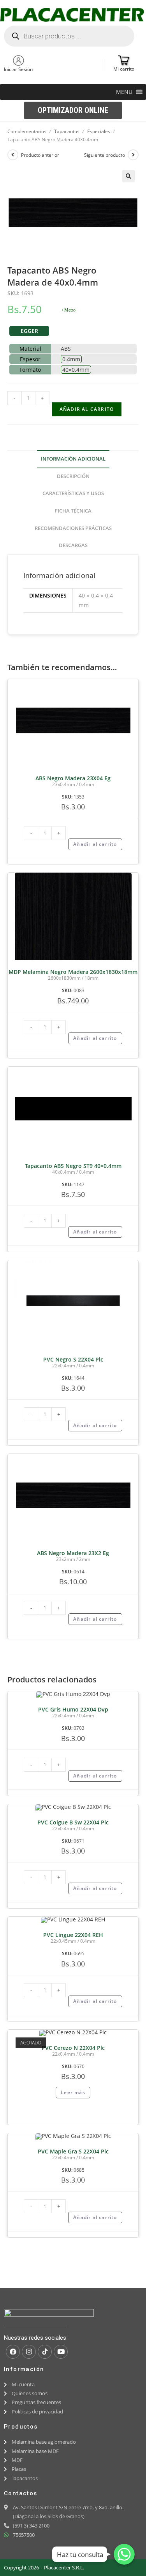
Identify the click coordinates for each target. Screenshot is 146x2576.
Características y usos (73, 493)
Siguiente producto (105, 155)
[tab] (73, 459)
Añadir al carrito (87, 409)
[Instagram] (29, 2352)
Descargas (73, 545)
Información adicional (73, 459)
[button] (124, 92)
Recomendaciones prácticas (73, 528)
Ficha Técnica (73, 511)
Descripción (73, 476)
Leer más (73, 2092)
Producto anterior (40, 155)
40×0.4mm (76, 370)
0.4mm (71, 359)
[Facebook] (13, 2352)
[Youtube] (61, 2352)
